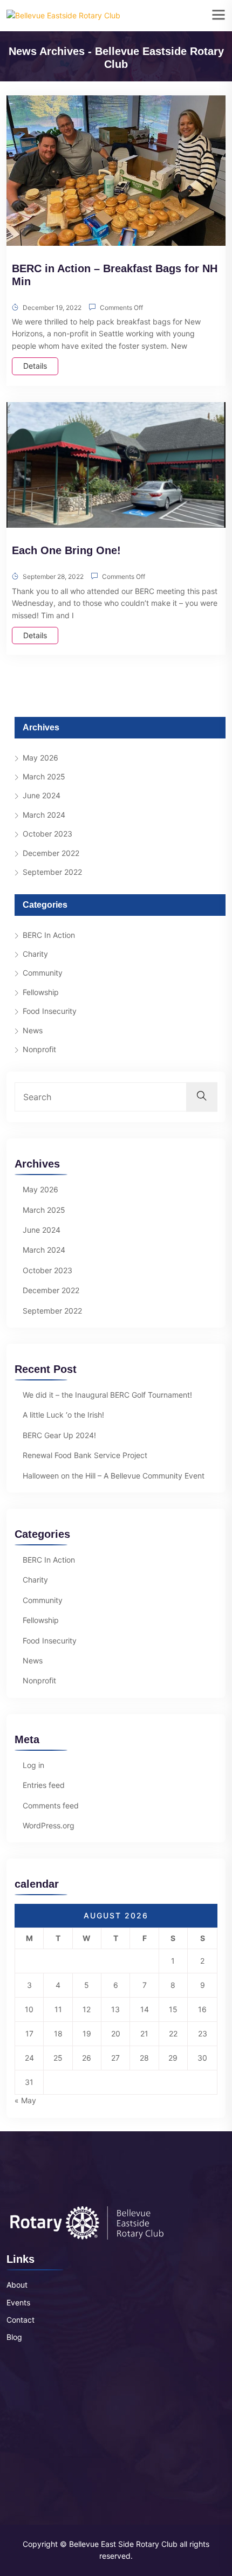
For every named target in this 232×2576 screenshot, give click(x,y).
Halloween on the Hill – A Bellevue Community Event (114, 1476)
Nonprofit (39, 1049)
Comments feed (51, 1805)
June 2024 (42, 795)
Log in (33, 1765)
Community (43, 973)
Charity (35, 954)
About (17, 2285)
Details (35, 366)
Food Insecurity (50, 1011)
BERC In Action (49, 935)
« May (25, 2100)
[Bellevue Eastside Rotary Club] (63, 15)
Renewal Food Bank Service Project (85, 1455)
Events (18, 2302)
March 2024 (44, 815)
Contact (21, 2320)
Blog (14, 2337)
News (33, 1030)
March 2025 (44, 776)
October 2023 (47, 834)
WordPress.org (49, 1825)
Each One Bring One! (66, 550)
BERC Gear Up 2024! (59, 1435)
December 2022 (51, 853)
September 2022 (52, 872)
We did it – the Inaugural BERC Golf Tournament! (107, 1395)
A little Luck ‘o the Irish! (63, 1415)
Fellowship (41, 992)
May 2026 (40, 758)
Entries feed (44, 1785)
